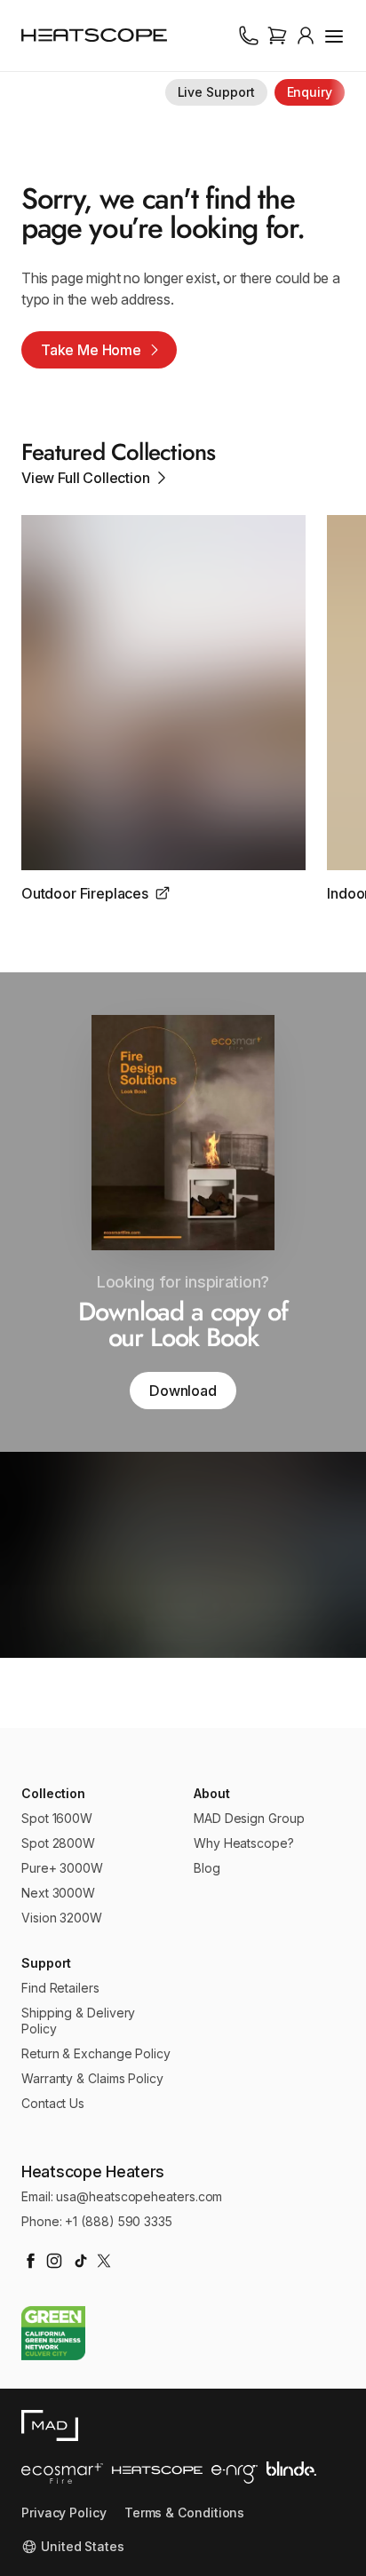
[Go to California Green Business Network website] (53, 2333)
